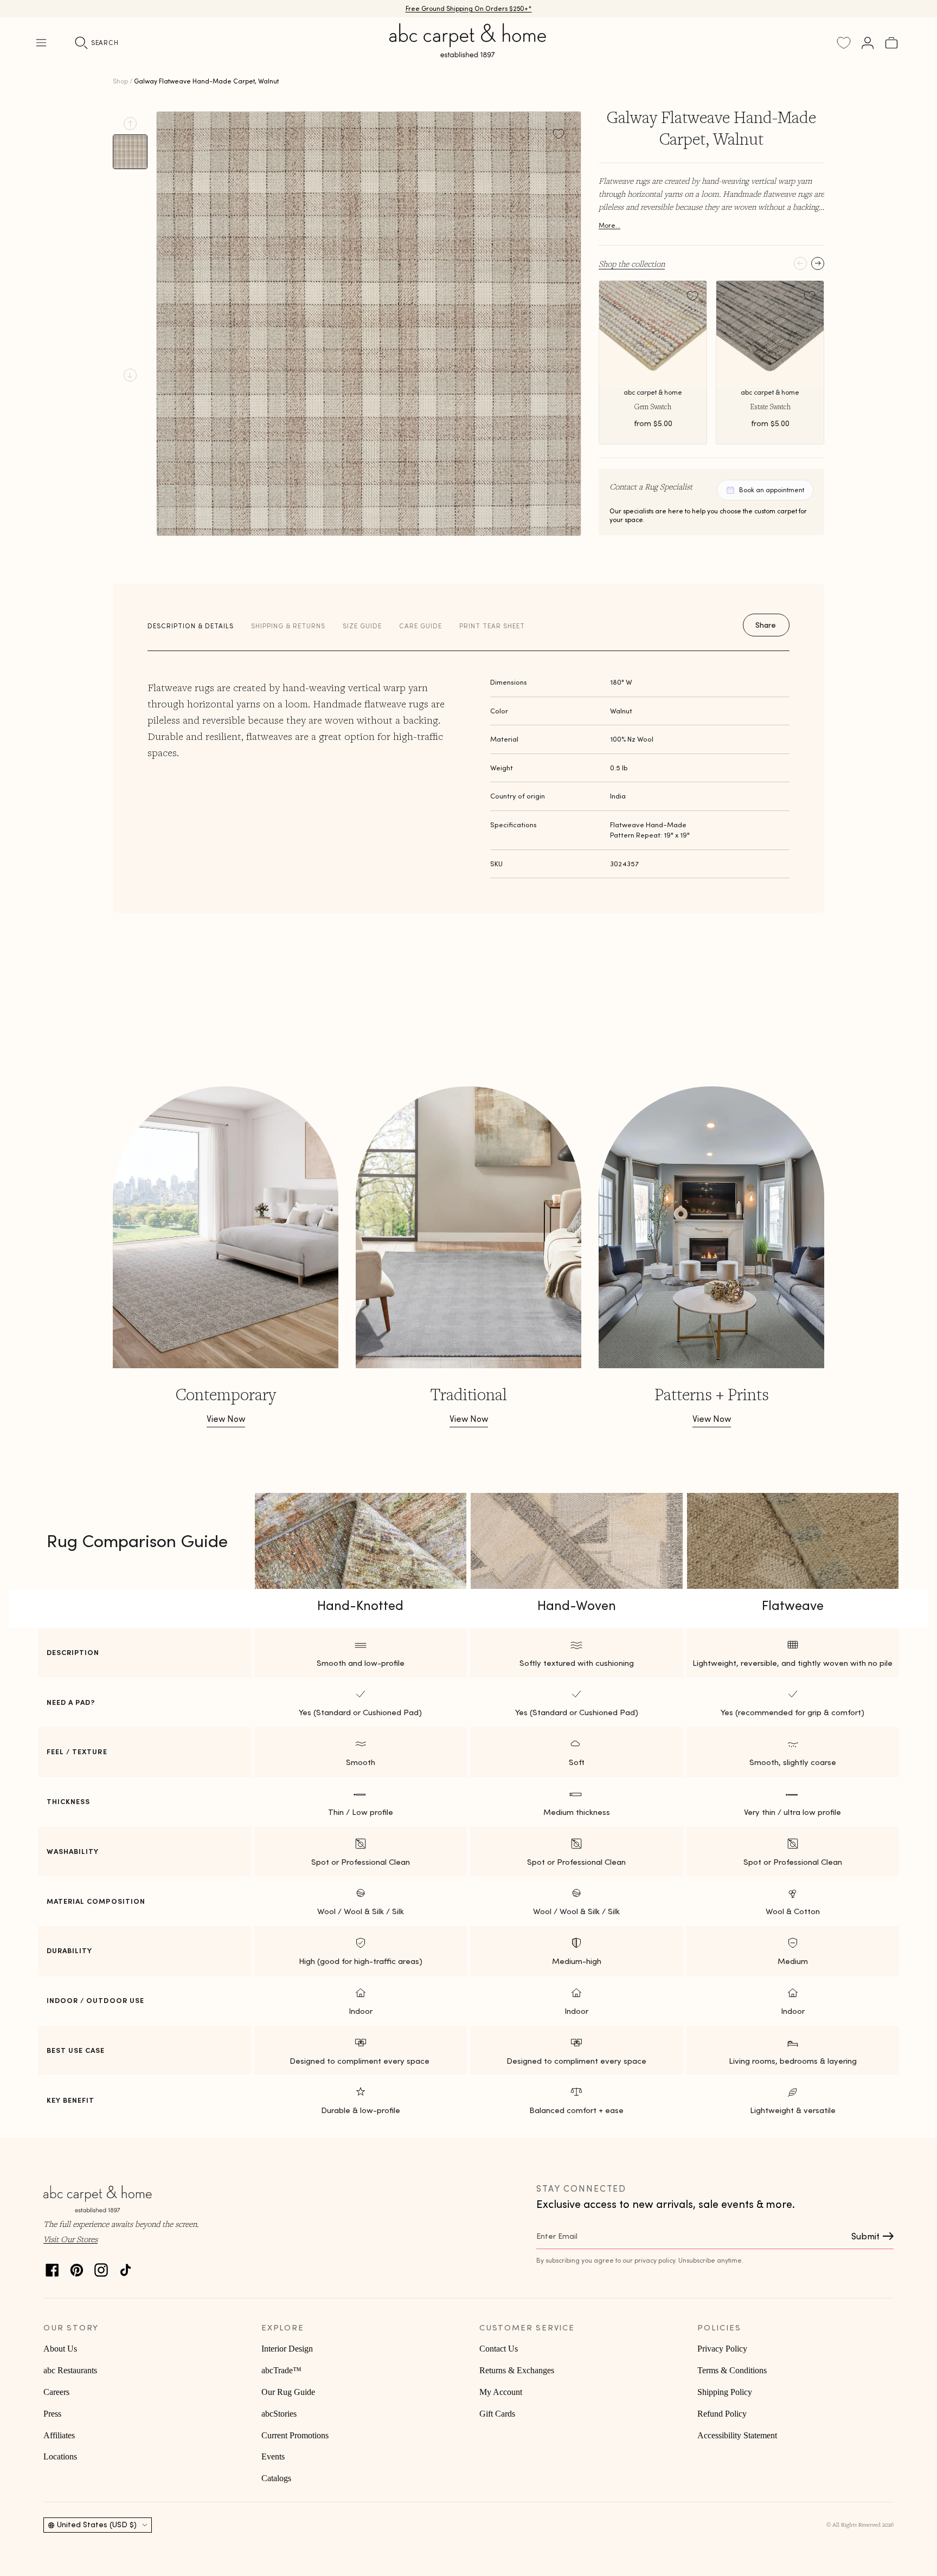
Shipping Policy (725, 2392)
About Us (60, 2349)
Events (273, 2456)
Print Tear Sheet (492, 626)
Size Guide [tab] (362, 626)
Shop (120, 81)
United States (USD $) (97, 2525)
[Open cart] (891, 43)
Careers (56, 2392)
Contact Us (499, 2349)
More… (609, 225)
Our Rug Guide (288, 2392)
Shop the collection (632, 263)
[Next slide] (130, 375)
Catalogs (276, 2478)
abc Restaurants (70, 2370)
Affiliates (59, 2435)
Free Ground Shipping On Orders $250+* (469, 8)
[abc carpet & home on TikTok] (126, 2267)
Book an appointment (772, 490)
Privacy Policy (722, 2349)
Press (52, 2414)
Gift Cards (497, 2414)
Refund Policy (722, 2414)
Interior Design (287, 2349)
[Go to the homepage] (468, 53)
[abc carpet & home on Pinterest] (77, 2267)
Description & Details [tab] (191, 626)
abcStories (279, 2414)
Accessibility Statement (737, 2435)
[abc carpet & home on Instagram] (101, 2267)
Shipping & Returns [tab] (288, 626)
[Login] (868, 43)
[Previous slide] (130, 124)
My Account (501, 2392)
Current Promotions (295, 2435)
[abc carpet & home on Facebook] (52, 2267)
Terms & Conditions (732, 2370)
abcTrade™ (281, 2370)
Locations (60, 2456)
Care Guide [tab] (421, 626)
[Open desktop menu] (41, 43)
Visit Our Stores (70, 2239)
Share (766, 625)
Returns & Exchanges (517, 2370)
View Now (226, 1419)
